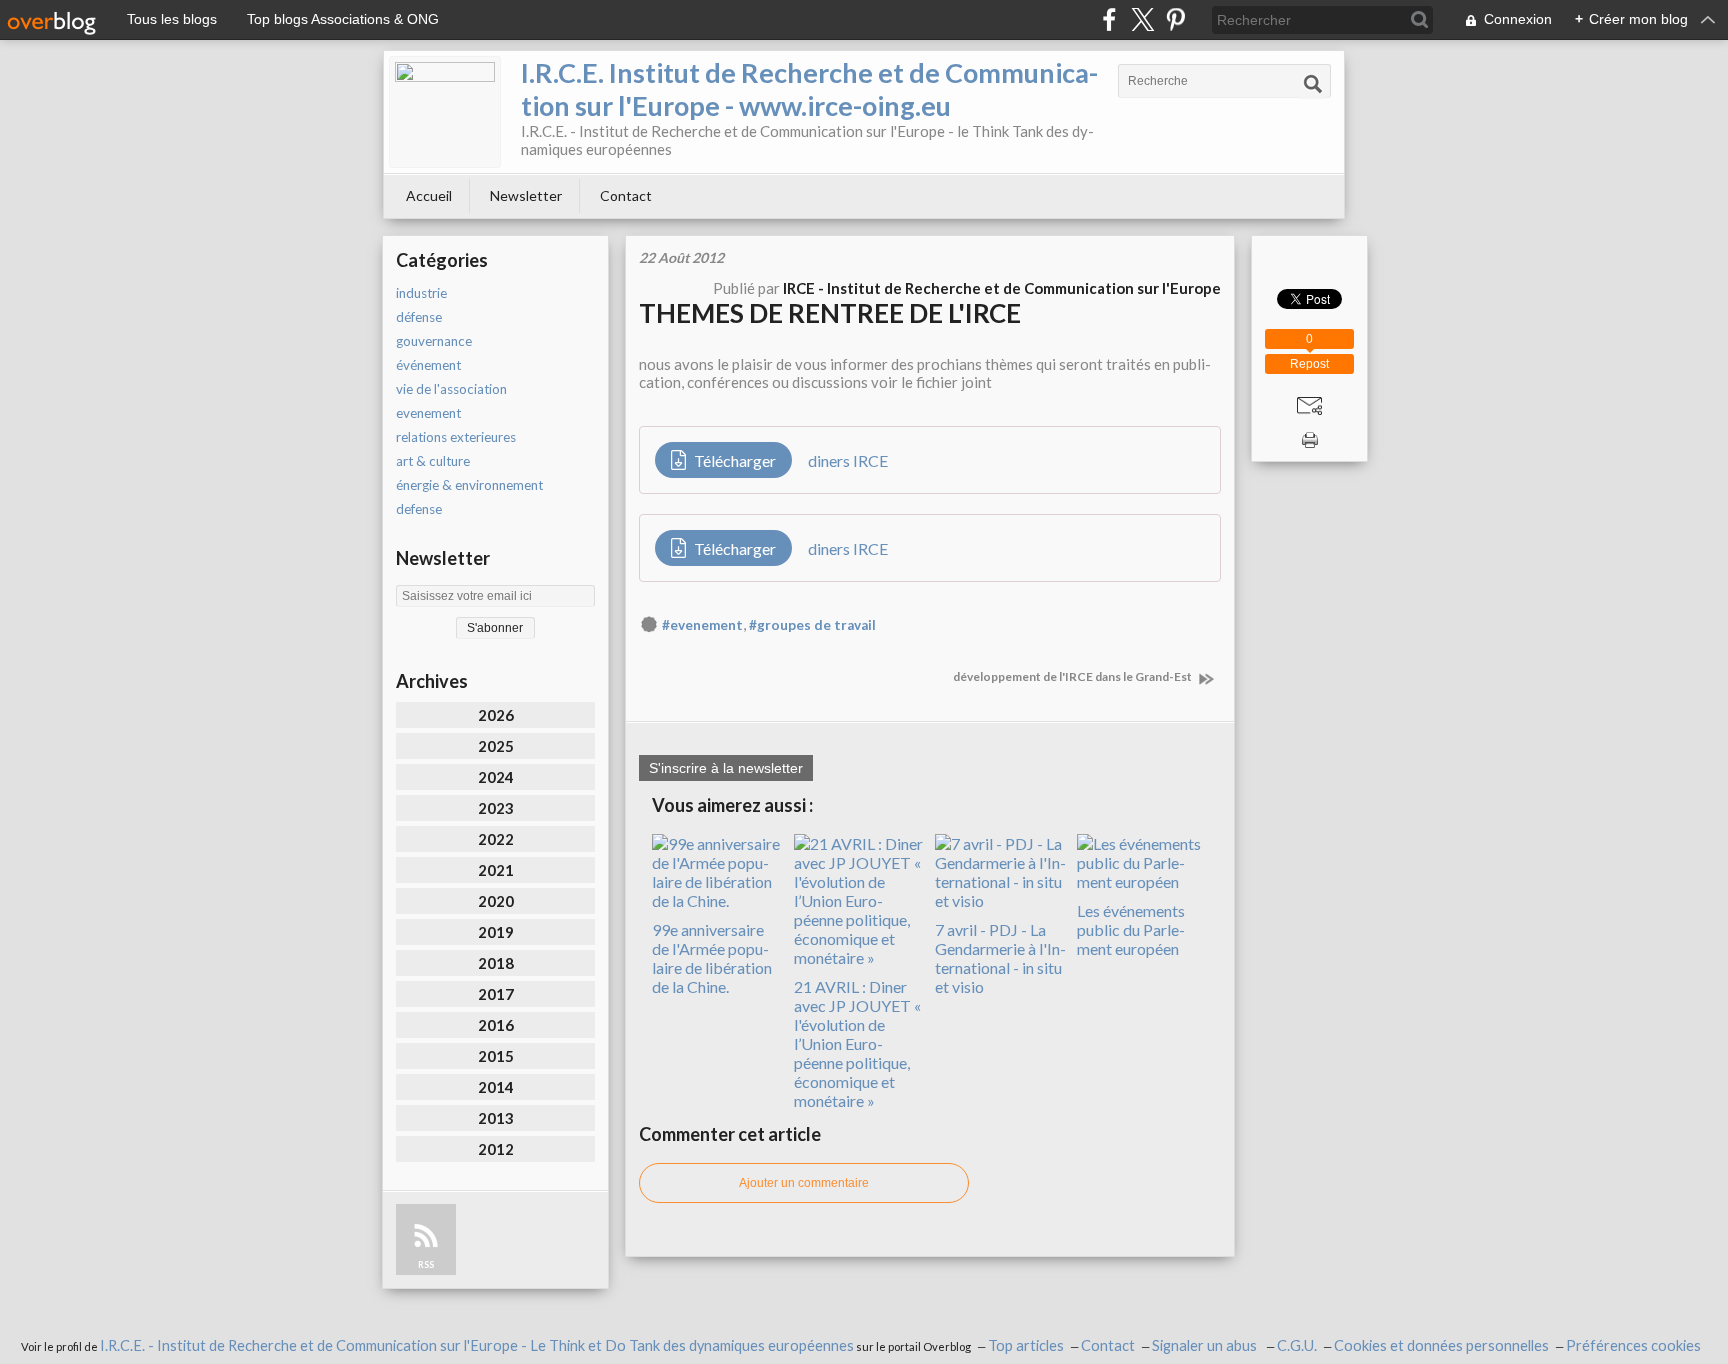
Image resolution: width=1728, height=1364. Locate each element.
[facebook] (1109, 19)
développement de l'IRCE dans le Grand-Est (1073, 676)
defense (419, 509)
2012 (496, 1149)
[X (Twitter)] (1142, 19)
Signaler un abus (1206, 1345)
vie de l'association (451, 389)
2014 (496, 1087)
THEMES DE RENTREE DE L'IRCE (830, 313)
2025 (496, 746)
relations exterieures (456, 437)
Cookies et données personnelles (1441, 1345)
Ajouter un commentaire (804, 1183)
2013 (496, 1118)
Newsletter (526, 195)
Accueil (429, 195)
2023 (496, 808)
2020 (496, 901)
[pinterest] (1175, 19)
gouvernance (434, 341)
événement (428, 365)
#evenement (702, 625)
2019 (496, 932)
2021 (496, 870)
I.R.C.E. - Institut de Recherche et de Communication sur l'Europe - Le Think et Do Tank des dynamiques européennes (477, 1345)
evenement (428, 413)
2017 (496, 994)
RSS (426, 1264)
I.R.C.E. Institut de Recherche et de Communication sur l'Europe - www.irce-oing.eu (809, 89)
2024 (496, 777)
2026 (496, 715)
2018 (496, 963)
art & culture (433, 461)
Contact (626, 195)
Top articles (1026, 1345)
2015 (496, 1056)
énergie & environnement (469, 485)
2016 (496, 1025)
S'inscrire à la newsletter (726, 768)
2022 (496, 839)
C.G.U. (1297, 1345)
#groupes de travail (812, 625)
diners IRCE (848, 460)
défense (419, 317)
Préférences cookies (1633, 1345)
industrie (421, 293)
